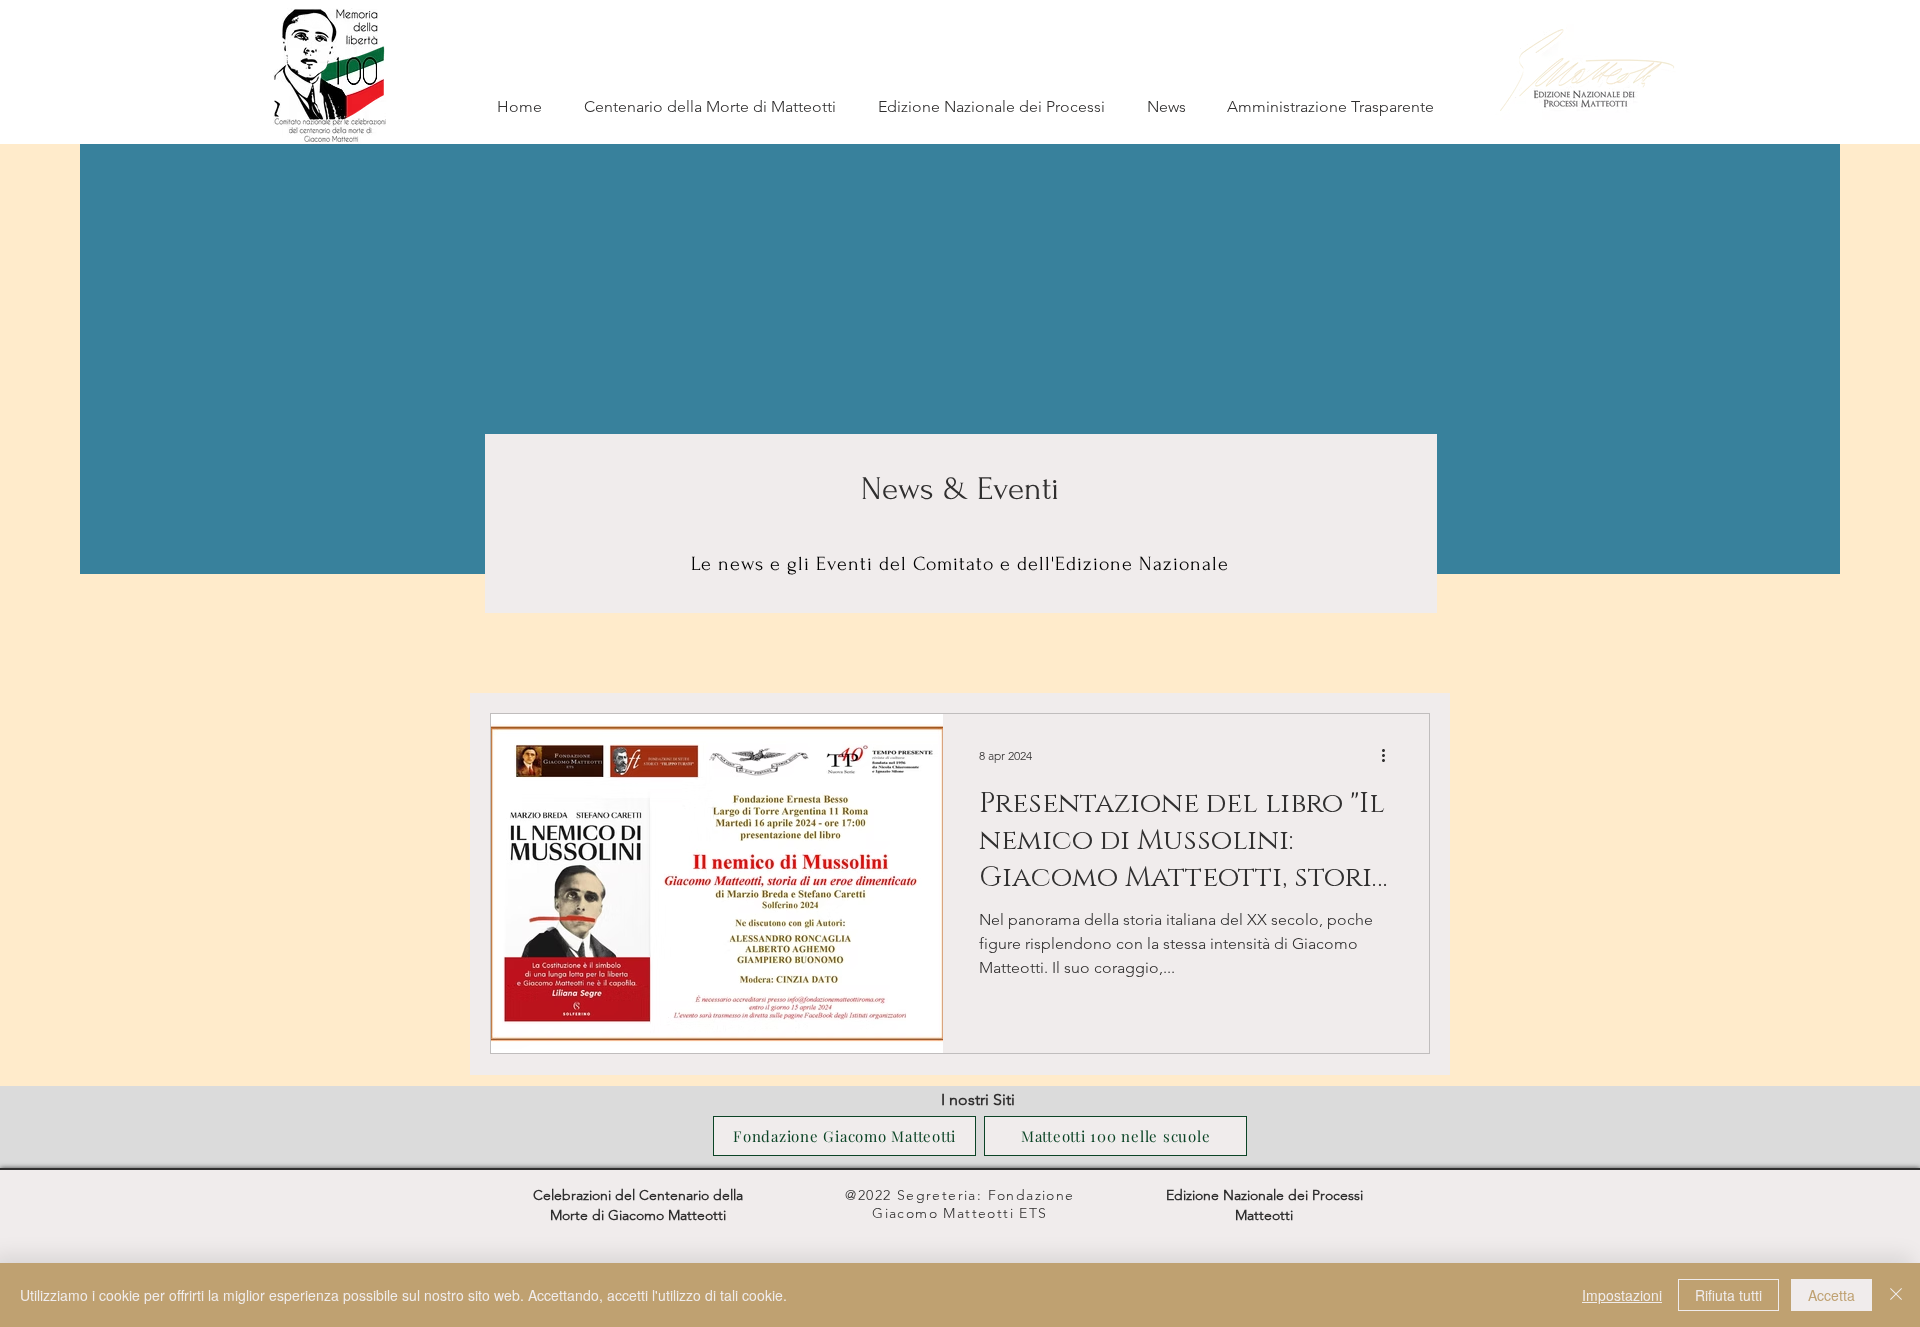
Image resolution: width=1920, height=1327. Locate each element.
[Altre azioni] (1390, 755)
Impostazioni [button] (1622, 1295)
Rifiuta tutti (1728, 1295)
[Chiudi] (1896, 1295)
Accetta (1831, 1295)
